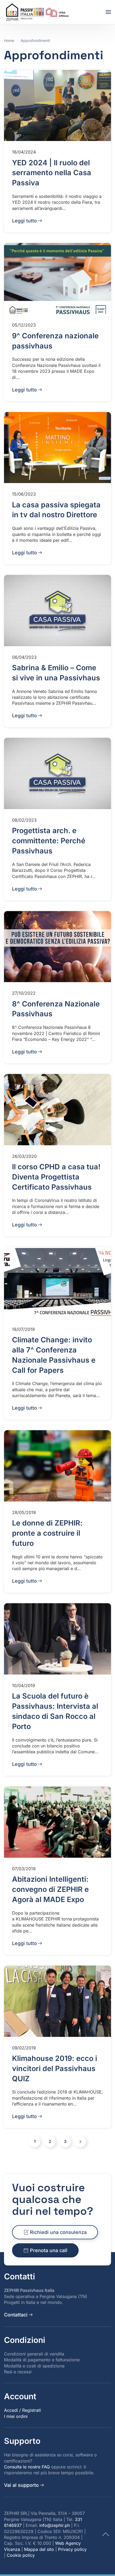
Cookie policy (21, 2555)
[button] (108, 12)
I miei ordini (16, 2416)
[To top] (106, 2534)
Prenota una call (49, 2250)
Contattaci (16, 2315)
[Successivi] (80, 2142)
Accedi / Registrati (22, 2410)
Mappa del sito (39, 2549)
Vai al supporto (21, 2485)
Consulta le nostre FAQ (27, 2467)
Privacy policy (72, 2549)
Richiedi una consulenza (58, 2232)
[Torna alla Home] (38, 12)
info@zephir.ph (55, 2525)
